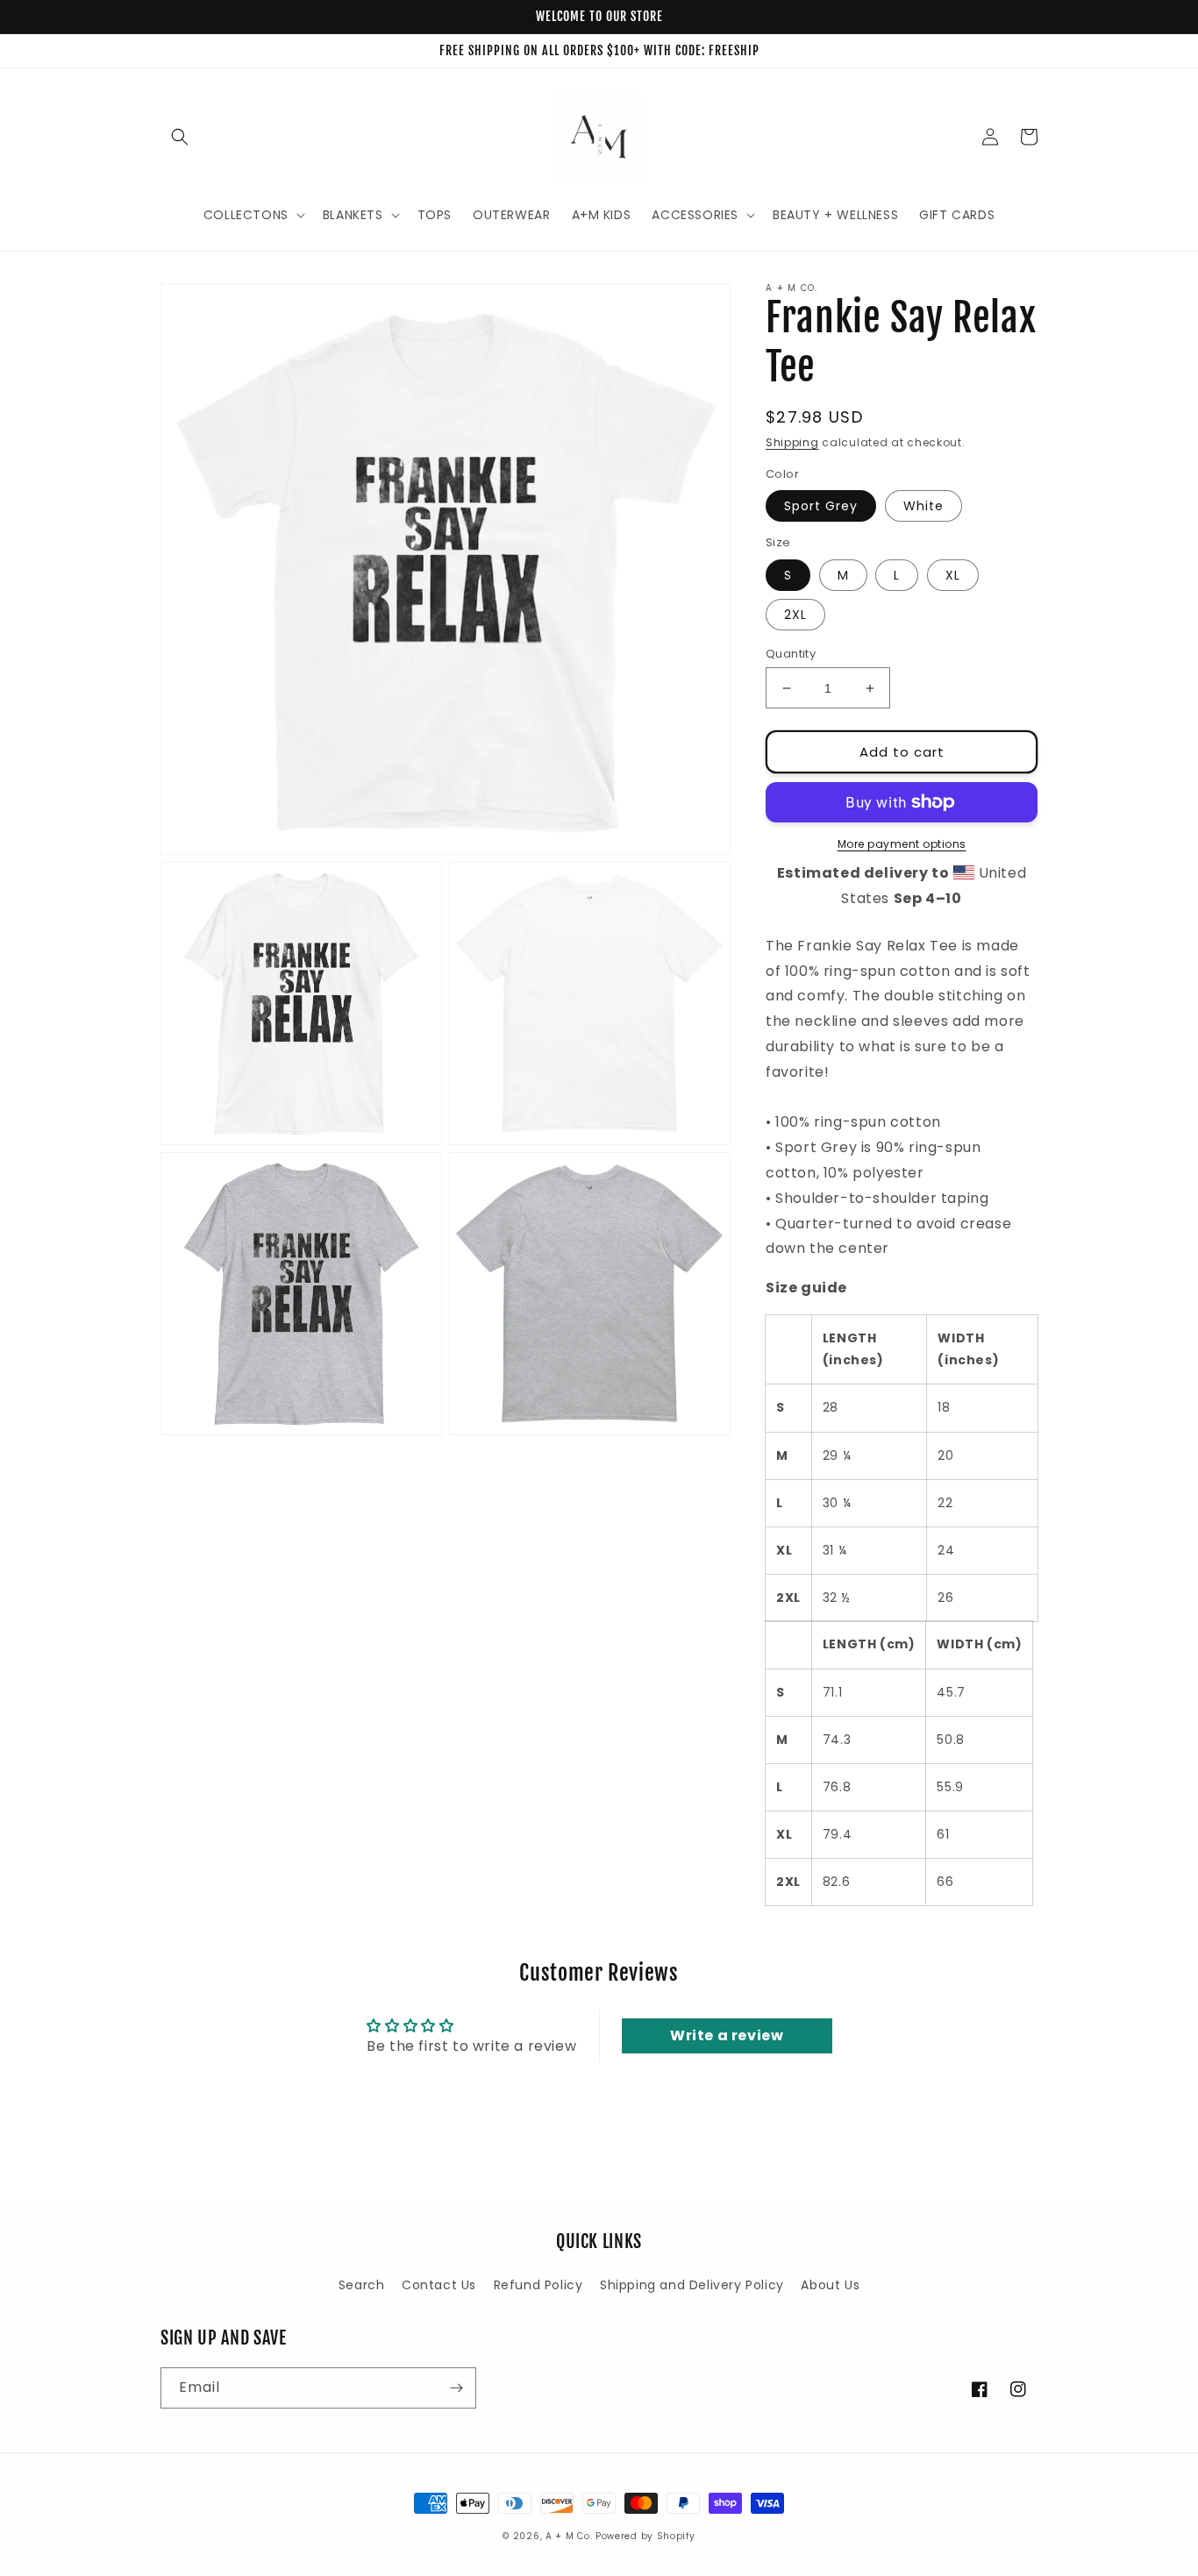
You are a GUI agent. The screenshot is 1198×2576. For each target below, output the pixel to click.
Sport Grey (821, 506)
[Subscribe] (456, 2388)
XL (953, 575)
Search (362, 2285)
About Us (830, 2285)
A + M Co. (569, 2536)
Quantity (791, 654)
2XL (795, 615)
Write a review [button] (727, 2035)
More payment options (902, 844)
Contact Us (439, 2285)
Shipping (792, 442)
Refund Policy (538, 2285)
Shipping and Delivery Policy (692, 2285)
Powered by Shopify (645, 2536)
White (923, 506)
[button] (180, 137)
